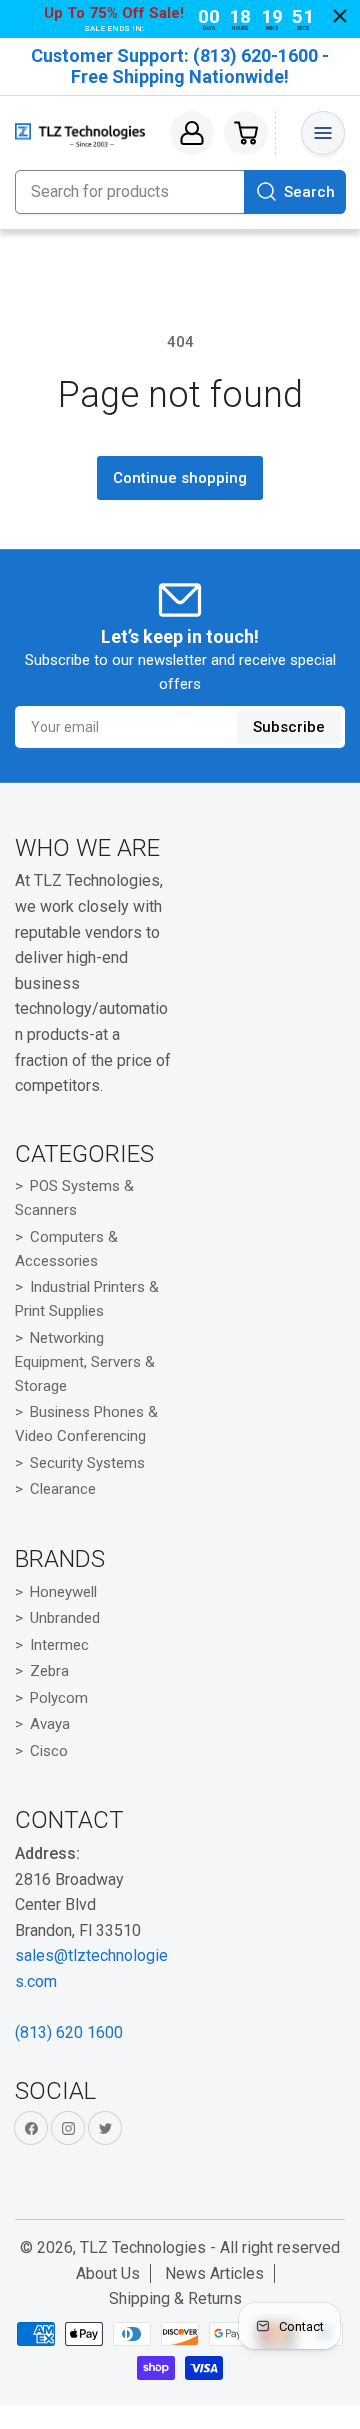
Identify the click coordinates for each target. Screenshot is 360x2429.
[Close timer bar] (340, 16)
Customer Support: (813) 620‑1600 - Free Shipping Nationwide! (180, 66)
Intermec (59, 1645)
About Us (108, 2273)
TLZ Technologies (143, 2247)
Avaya (50, 1724)
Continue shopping (180, 478)
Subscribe (289, 727)
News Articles (214, 2273)
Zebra (49, 1671)
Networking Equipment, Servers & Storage (85, 1362)
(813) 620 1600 (69, 2032)
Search (309, 192)
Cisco (49, 1751)
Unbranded (65, 1618)
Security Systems (87, 1463)
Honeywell (63, 1592)
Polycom (59, 1698)
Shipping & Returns (175, 2298)
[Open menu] (323, 133)
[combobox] (180, 192)
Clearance (63, 1489)
